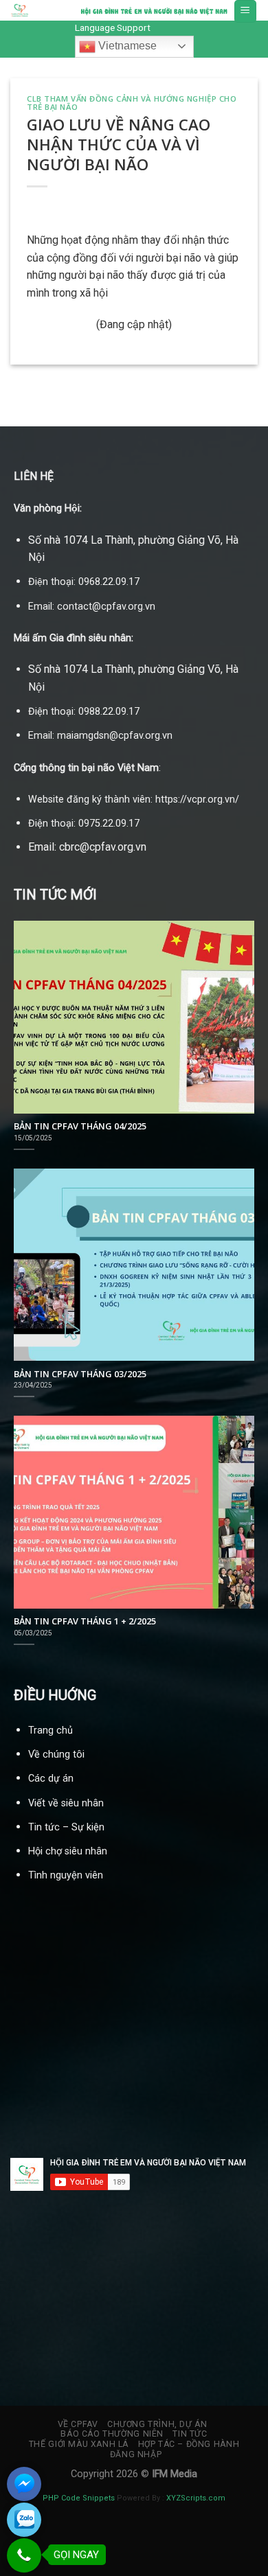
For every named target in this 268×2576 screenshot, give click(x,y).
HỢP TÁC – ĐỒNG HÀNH (189, 2444)
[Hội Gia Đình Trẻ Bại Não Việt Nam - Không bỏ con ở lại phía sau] (31, 10)
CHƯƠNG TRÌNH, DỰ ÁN (157, 2424)
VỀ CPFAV (78, 2424)
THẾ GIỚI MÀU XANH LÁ (79, 2444)
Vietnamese (126, 46)
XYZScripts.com (196, 2498)
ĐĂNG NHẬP (136, 2454)
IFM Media (175, 2474)
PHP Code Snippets (79, 2498)
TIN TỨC (190, 2434)
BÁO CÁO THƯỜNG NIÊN (112, 2434)
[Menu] (246, 11)
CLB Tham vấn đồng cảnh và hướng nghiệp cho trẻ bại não (132, 103)
